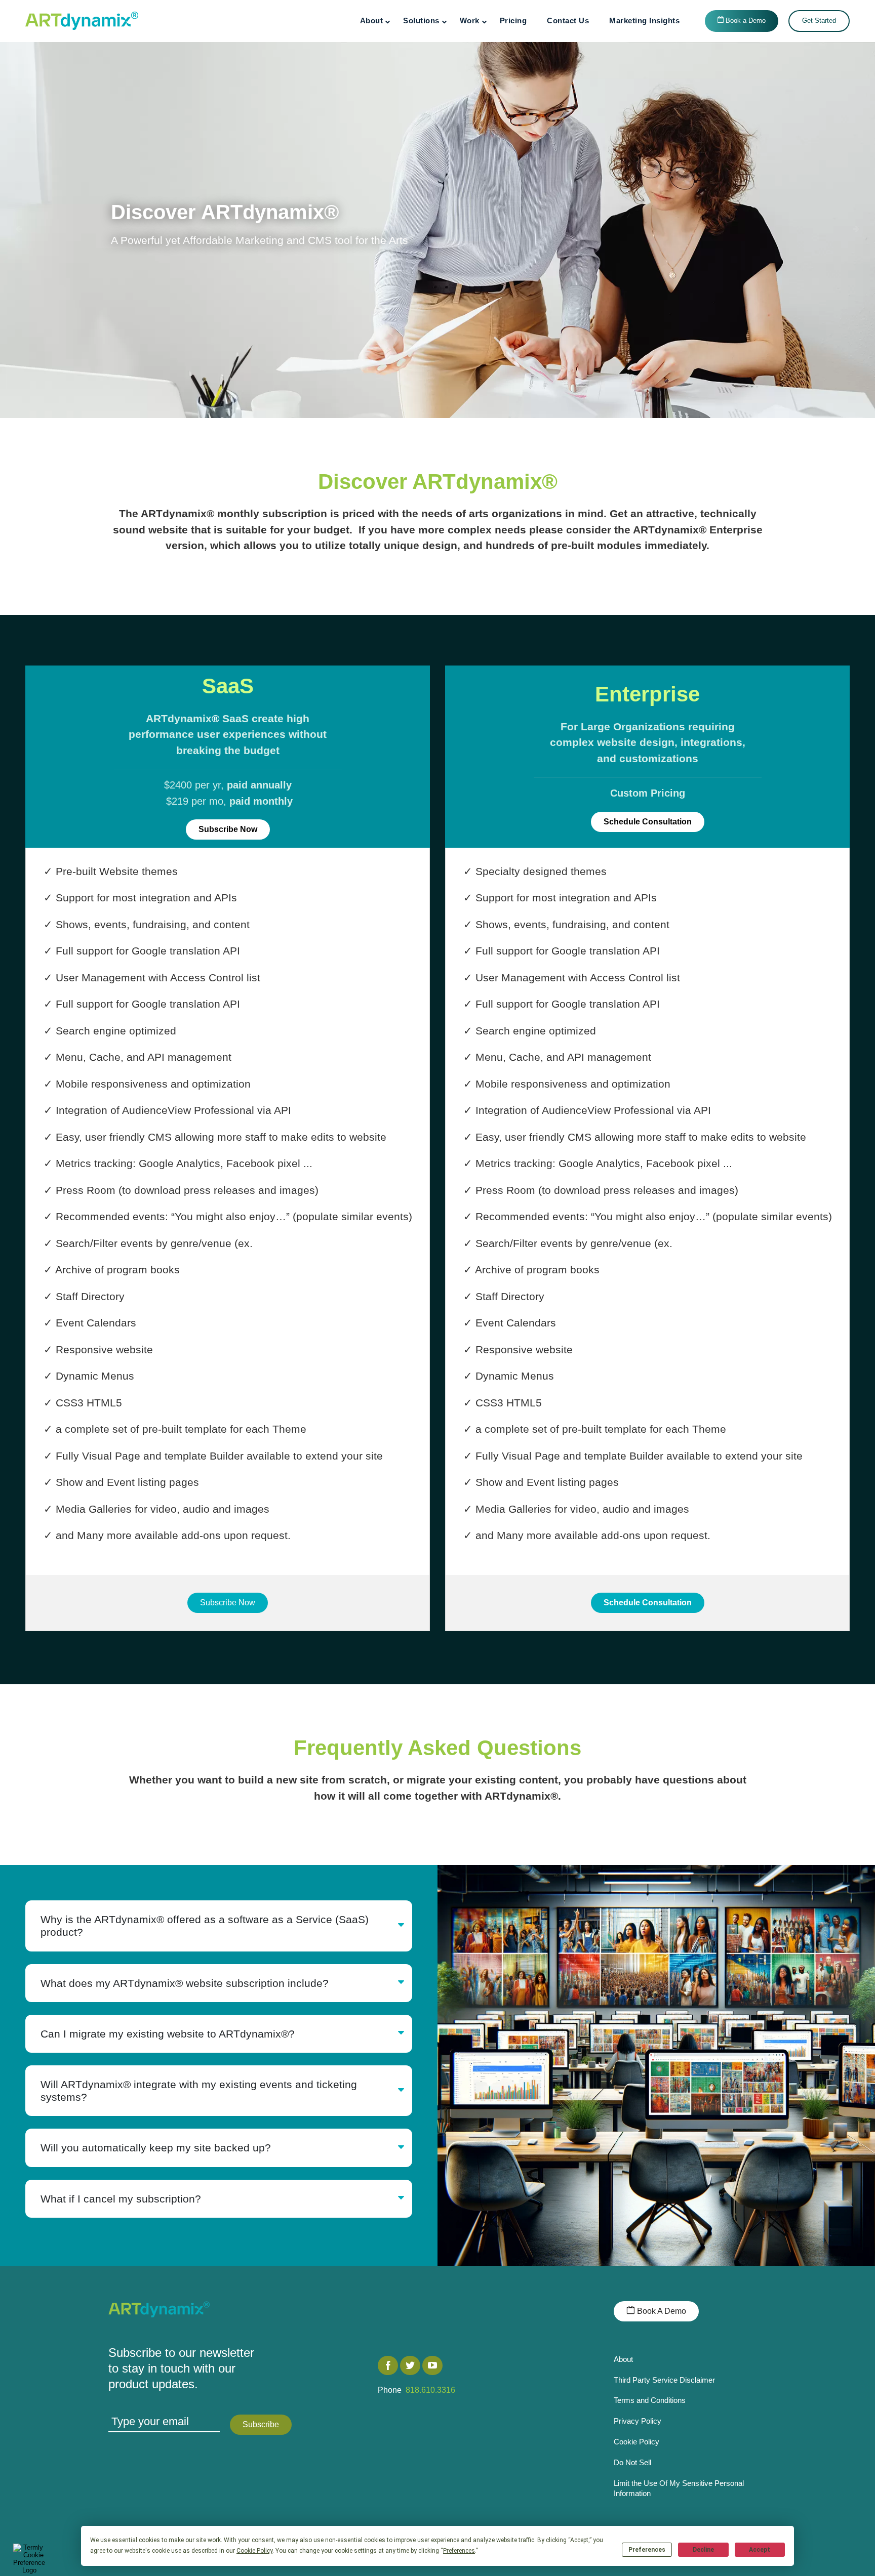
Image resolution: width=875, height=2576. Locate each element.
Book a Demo (745, 21)
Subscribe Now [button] (228, 829)
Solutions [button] (421, 20)
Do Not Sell (632, 2462)
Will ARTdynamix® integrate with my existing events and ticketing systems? (199, 2091)
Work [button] (470, 20)
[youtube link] (432, 2365)
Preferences (647, 2550)
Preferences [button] (459, 2551)
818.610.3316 (428, 2390)
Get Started (819, 21)
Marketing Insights (644, 20)
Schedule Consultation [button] (648, 822)
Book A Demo (661, 2311)
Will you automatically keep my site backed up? (156, 2148)
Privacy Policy (638, 2421)
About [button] (372, 20)
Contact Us (568, 20)
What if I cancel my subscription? (121, 2199)
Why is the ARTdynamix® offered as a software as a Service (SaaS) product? (205, 1926)
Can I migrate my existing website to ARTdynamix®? (168, 2034)
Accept (760, 2550)
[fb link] (388, 2365)
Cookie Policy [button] (254, 2551)
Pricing (513, 20)
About (623, 2359)
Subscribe (261, 2424)
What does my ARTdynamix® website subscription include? (185, 1983)
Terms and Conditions (650, 2400)
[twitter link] (410, 2365)
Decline (703, 2550)
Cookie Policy (637, 2442)
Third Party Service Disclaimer (664, 2380)
